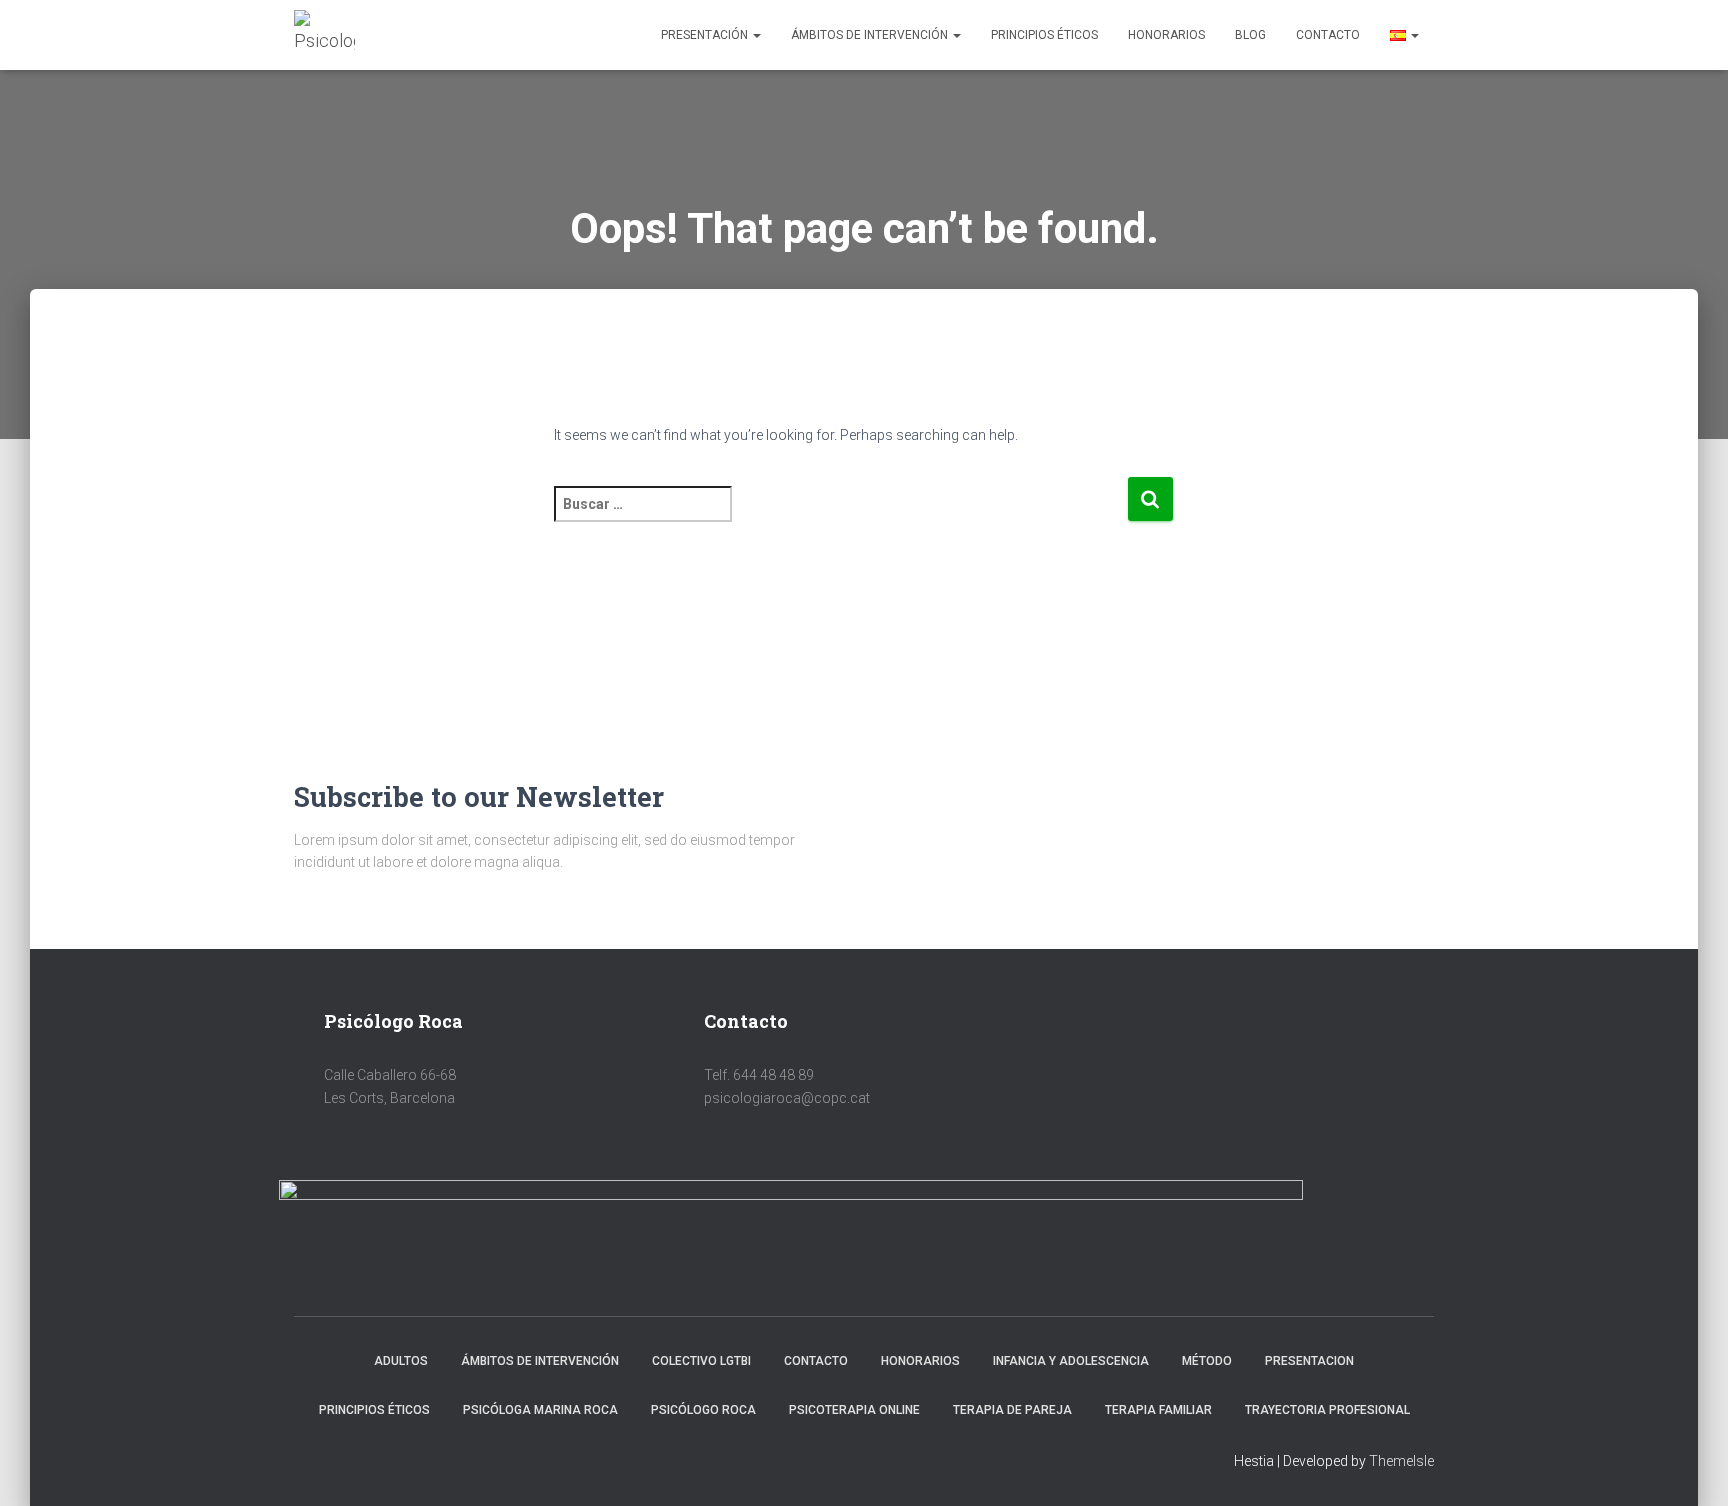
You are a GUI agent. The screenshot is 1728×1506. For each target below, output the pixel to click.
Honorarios (1166, 35)
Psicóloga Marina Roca (540, 1410)
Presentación (706, 35)
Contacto (1328, 35)
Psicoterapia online (854, 1410)
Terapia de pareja (1012, 1410)
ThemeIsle (1401, 1461)
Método (1207, 1361)
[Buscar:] (840, 517)
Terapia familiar (1158, 1410)
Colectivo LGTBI (701, 1361)
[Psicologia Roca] (324, 35)
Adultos (401, 1361)
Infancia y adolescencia (1071, 1361)
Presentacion (1309, 1361)
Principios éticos (1044, 35)
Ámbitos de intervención (871, 35)
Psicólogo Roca (703, 1410)
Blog (1250, 35)
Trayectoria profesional (1327, 1410)
